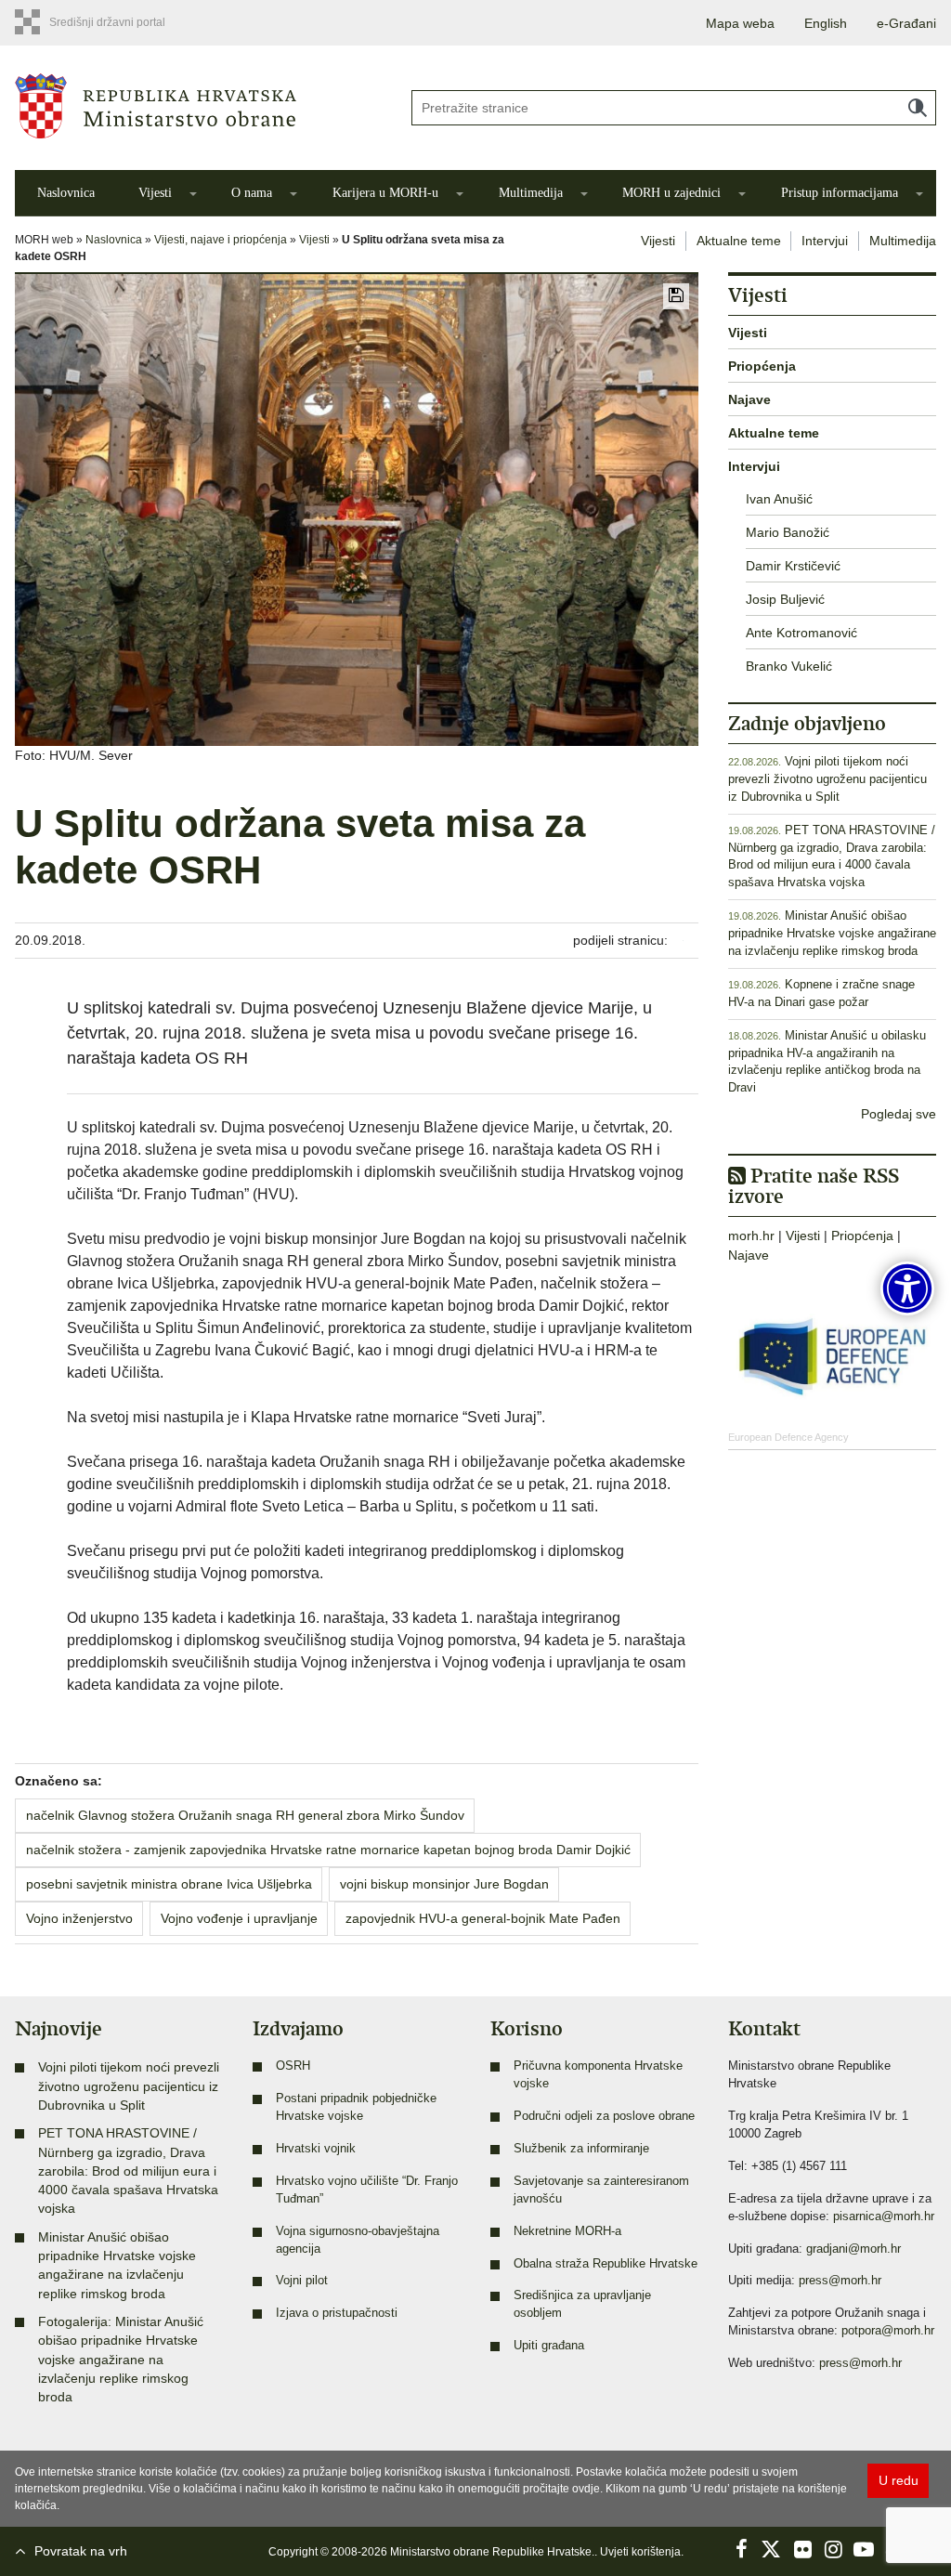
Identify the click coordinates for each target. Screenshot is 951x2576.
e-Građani (906, 23)
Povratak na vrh (81, 2551)
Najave (749, 399)
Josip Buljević (785, 599)
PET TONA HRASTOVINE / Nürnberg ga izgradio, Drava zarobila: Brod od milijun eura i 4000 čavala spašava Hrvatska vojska (128, 2171)
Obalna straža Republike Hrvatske (606, 2264)
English (826, 23)
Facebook (741, 2549)
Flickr (802, 2549)
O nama (252, 193)
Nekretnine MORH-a (567, 2231)
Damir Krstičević (793, 566)
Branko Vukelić (789, 666)
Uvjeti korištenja (640, 2552)
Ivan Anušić (779, 499)
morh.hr (751, 1236)
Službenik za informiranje (581, 2149)
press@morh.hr (840, 2281)
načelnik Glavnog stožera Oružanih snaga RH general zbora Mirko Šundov (245, 1815)
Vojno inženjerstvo (79, 1918)
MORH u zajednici (671, 193)
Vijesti (155, 193)
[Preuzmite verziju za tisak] (676, 296)
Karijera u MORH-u (385, 193)
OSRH (293, 2066)
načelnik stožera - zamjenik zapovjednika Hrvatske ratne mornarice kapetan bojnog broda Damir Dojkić (328, 1850)
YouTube (864, 2549)
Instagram (833, 2549)
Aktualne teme (739, 241)
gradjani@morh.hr (853, 2249)
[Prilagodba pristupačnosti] (907, 1288)
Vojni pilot (302, 2281)
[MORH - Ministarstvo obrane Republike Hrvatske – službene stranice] (198, 106)
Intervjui (825, 241)
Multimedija (531, 193)
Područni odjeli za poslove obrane (604, 2116)
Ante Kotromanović (801, 633)
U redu (899, 2480)
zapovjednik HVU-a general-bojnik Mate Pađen (483, 1918)
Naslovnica (66, 193)
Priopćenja (762, 366)
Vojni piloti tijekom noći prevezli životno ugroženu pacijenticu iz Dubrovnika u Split (827, 779)
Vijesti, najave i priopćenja (221, 240)
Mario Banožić (788, 532)
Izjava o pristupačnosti (337, 2313)
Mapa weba (740, 23)
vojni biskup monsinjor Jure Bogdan (444, 1884)
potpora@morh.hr (888, 2331)
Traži (918, 108)
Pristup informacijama (840, 193)
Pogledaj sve (899, 1114)
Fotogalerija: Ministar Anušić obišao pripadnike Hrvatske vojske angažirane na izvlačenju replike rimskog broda (121, 2359)
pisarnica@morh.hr (884, 2216)
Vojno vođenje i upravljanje (239, 1918)
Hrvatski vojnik (316, 2149)
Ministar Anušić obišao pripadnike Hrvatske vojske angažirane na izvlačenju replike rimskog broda (832, 934)
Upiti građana (549, 2346)
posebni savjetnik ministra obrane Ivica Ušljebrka (169, 1884)
